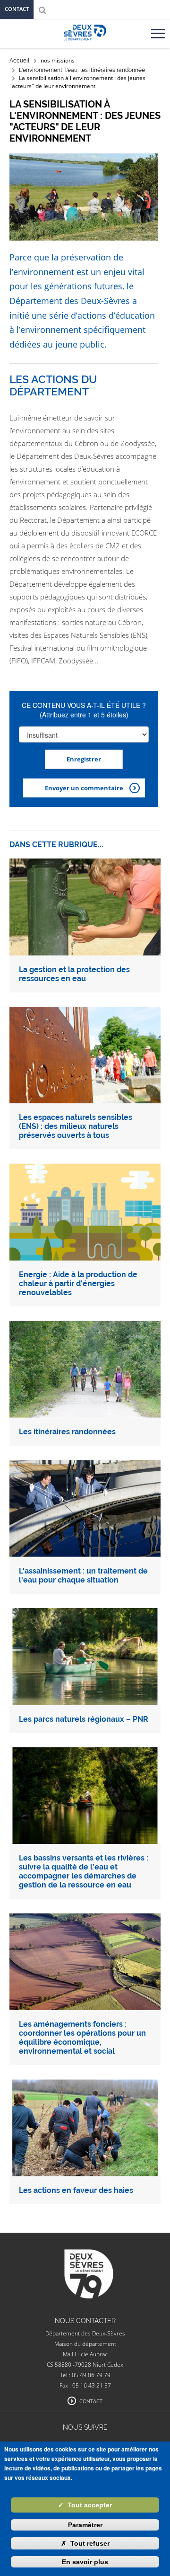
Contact (17, 9)
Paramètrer (85, 2525)
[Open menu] (160, 30)
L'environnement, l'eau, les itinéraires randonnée (82, 70)
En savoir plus (85, 2562)
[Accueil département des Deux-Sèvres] (85, 43)
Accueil (19, 61)
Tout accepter (85, 2505)
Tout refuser (85, 2543)
